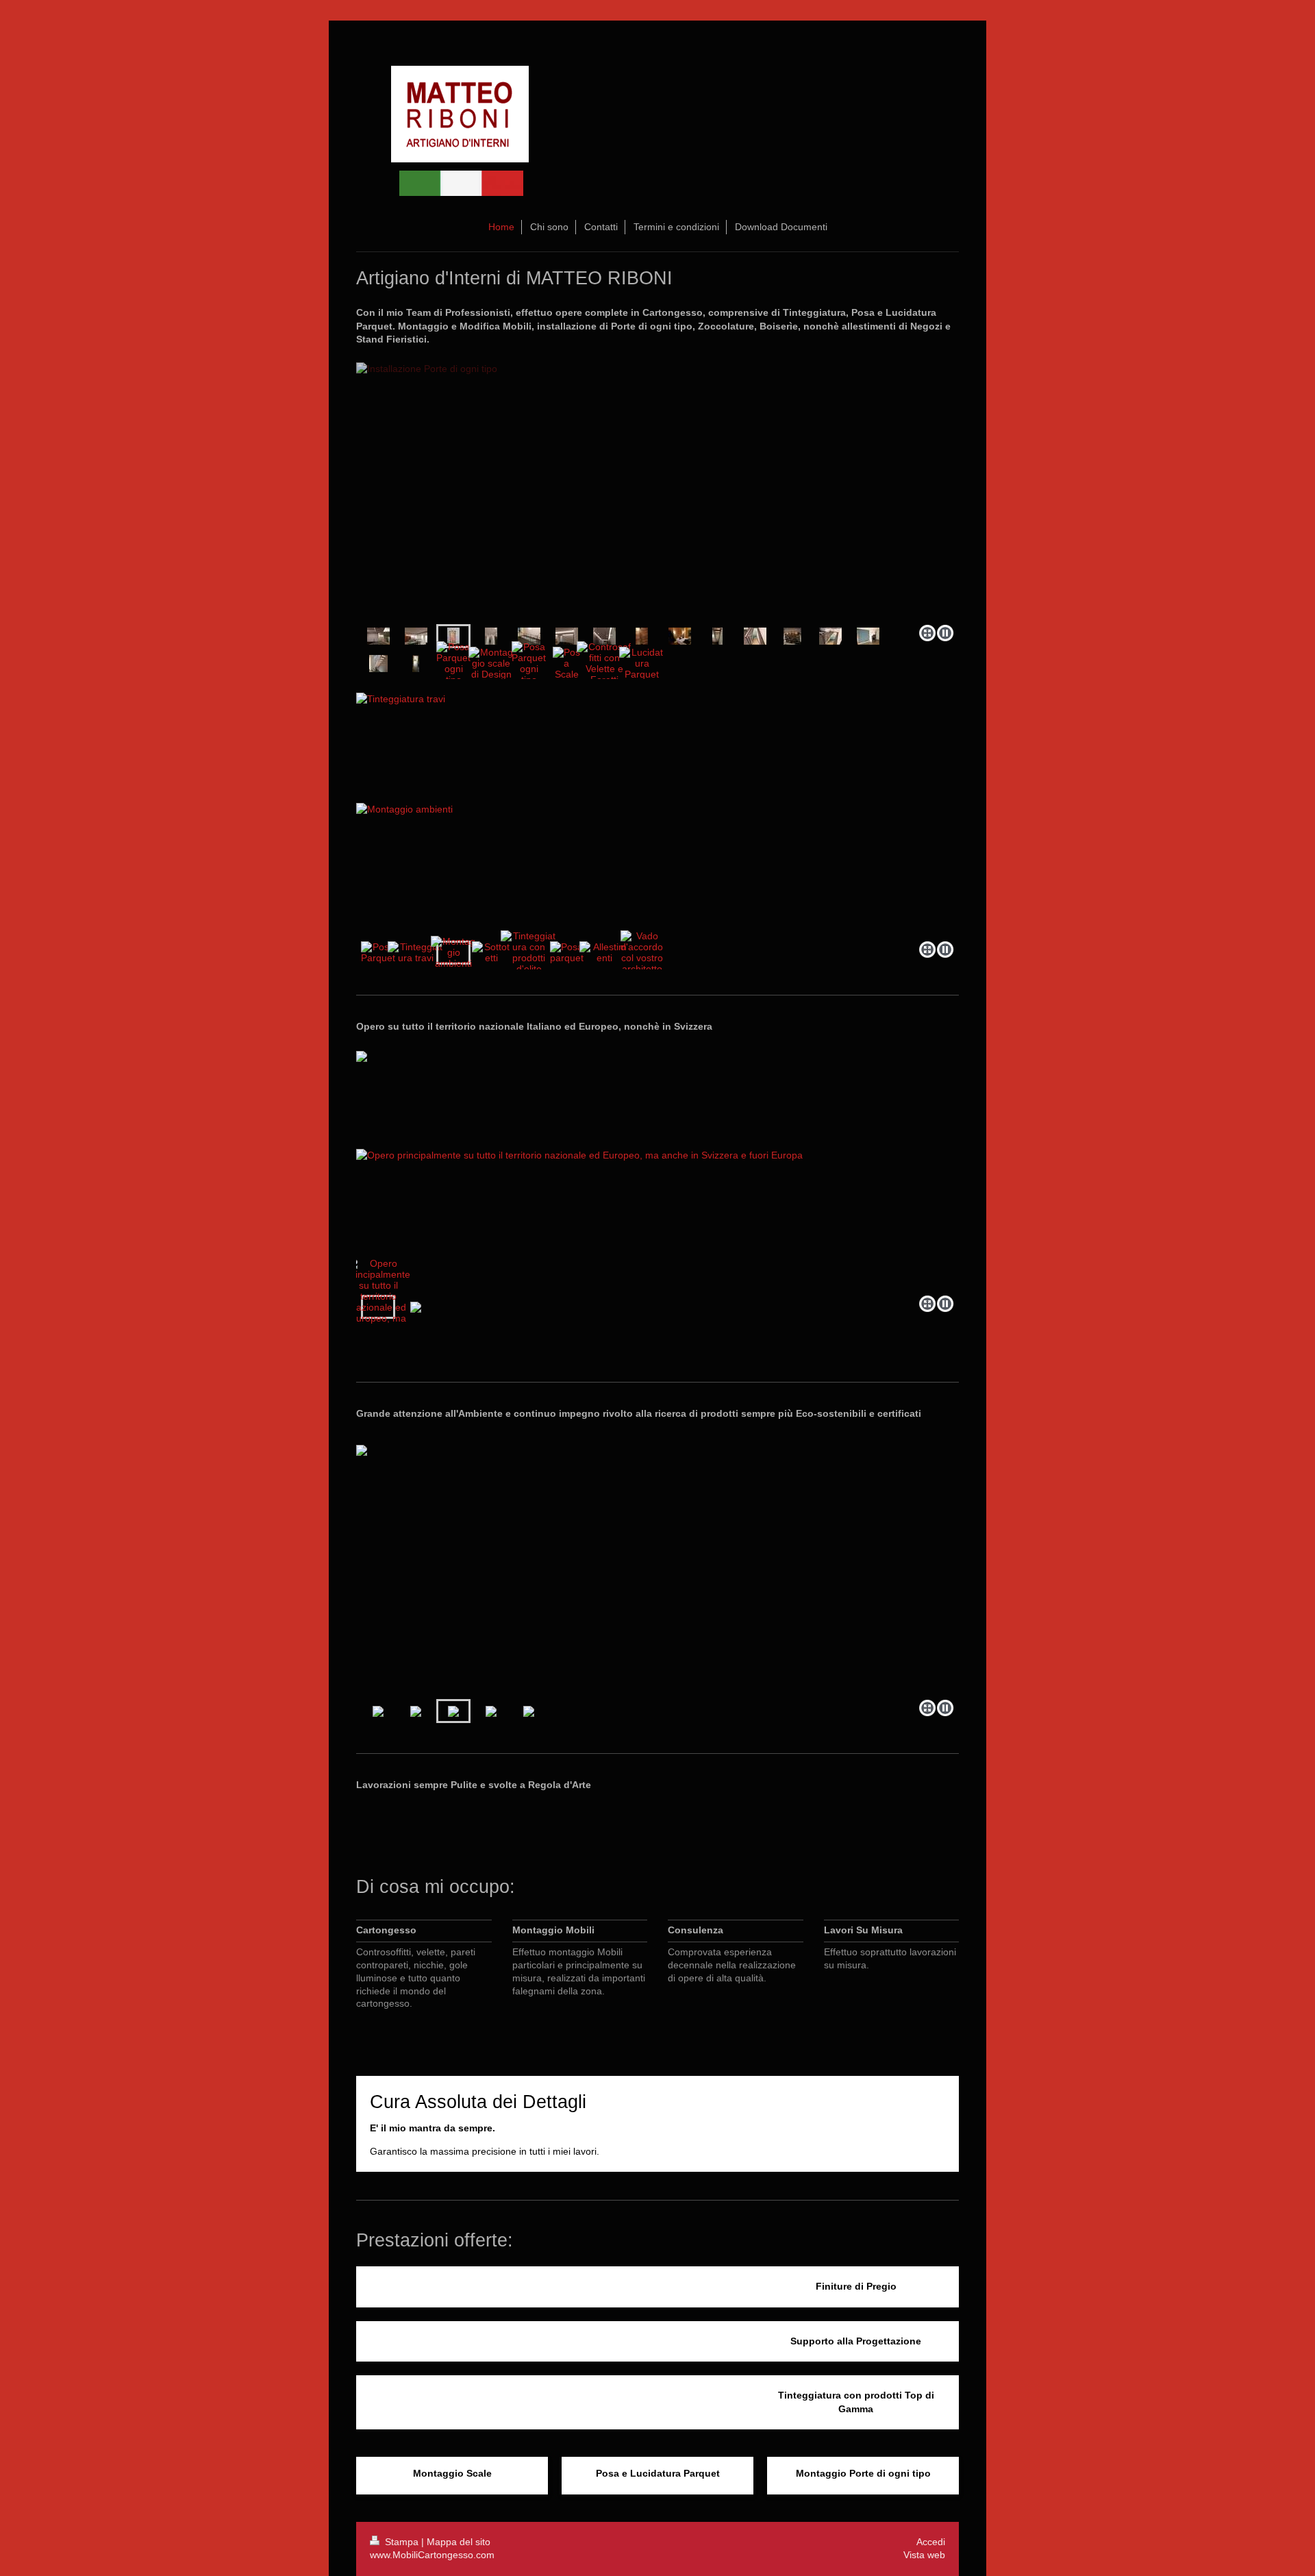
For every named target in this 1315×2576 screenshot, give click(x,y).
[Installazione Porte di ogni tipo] (657, 491)
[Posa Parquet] (378, 952)
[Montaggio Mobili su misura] (792, 636)
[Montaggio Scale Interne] (378, 664)
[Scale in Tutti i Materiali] (717, 636)
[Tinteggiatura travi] (416, 952)
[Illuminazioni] (604, 636)
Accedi (931, 2542)
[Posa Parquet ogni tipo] (416, 664)
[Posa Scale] (566, 663)
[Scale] (830, 636)
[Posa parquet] (567, 952)
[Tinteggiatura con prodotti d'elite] (529, 952)
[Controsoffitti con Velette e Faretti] (604, 663)
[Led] (567, 636)
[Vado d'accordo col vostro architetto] (642, 952)
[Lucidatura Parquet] (642, 663)
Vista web (924, 2555)
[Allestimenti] (604, 952)
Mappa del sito (459, 2542)
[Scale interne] (755, 636)
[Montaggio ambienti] (657, 812)
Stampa (402, 2542)
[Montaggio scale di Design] (491, 663)
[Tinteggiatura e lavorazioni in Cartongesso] (868, 636)
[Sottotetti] (491, 952)
